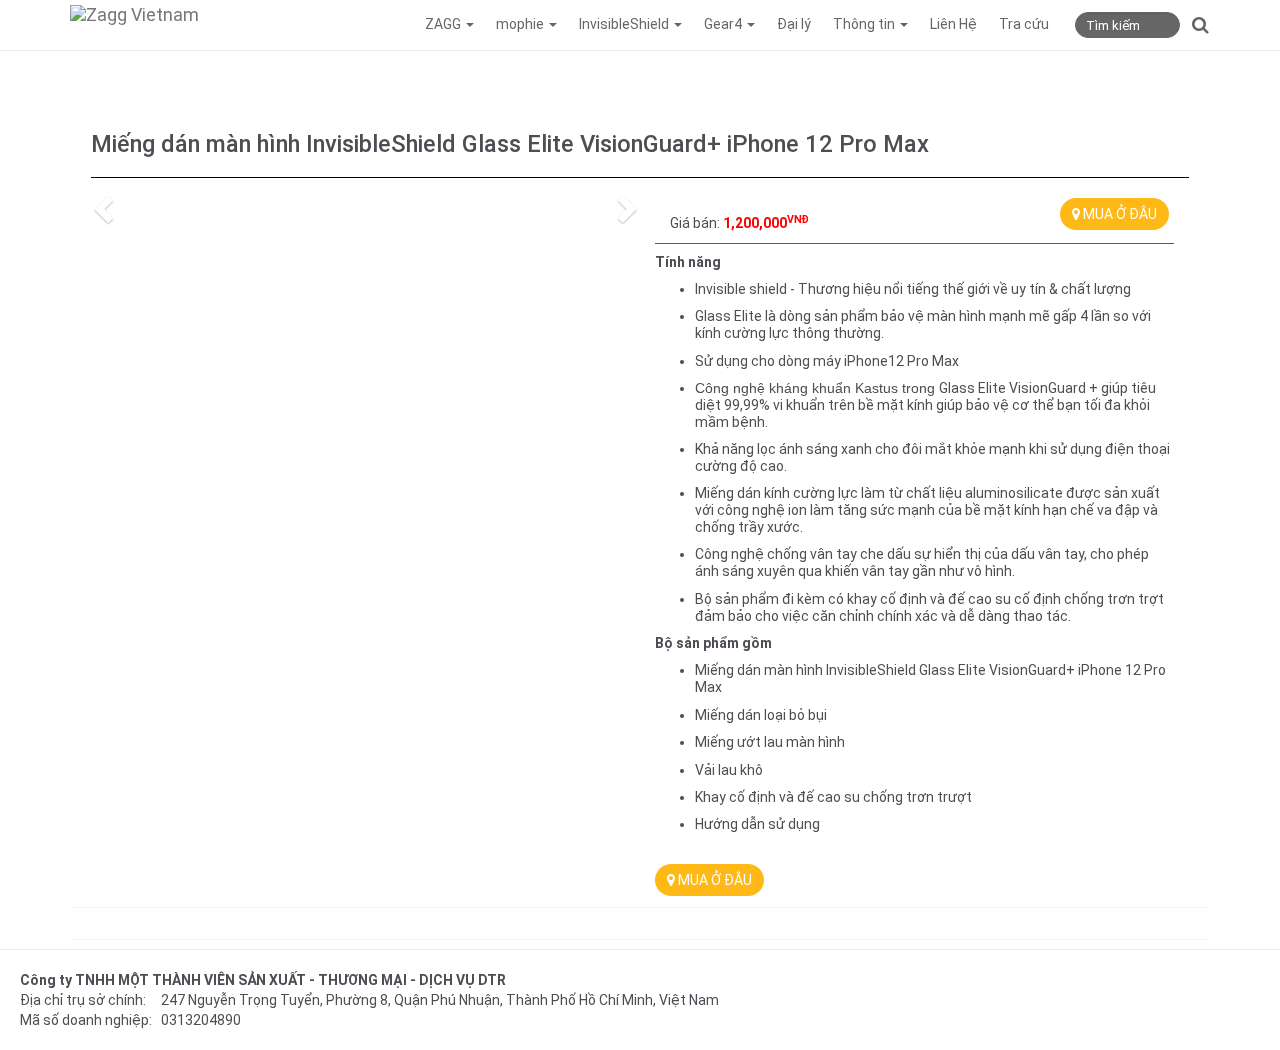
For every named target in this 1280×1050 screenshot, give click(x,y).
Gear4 (724, 24)
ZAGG (444, 24)
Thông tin (865, 24)
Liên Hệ (953, 24)
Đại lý (794, 24)
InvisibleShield (625, 24)
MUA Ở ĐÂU (1118, 214)
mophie (521, 24)
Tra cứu (1024, 24)
